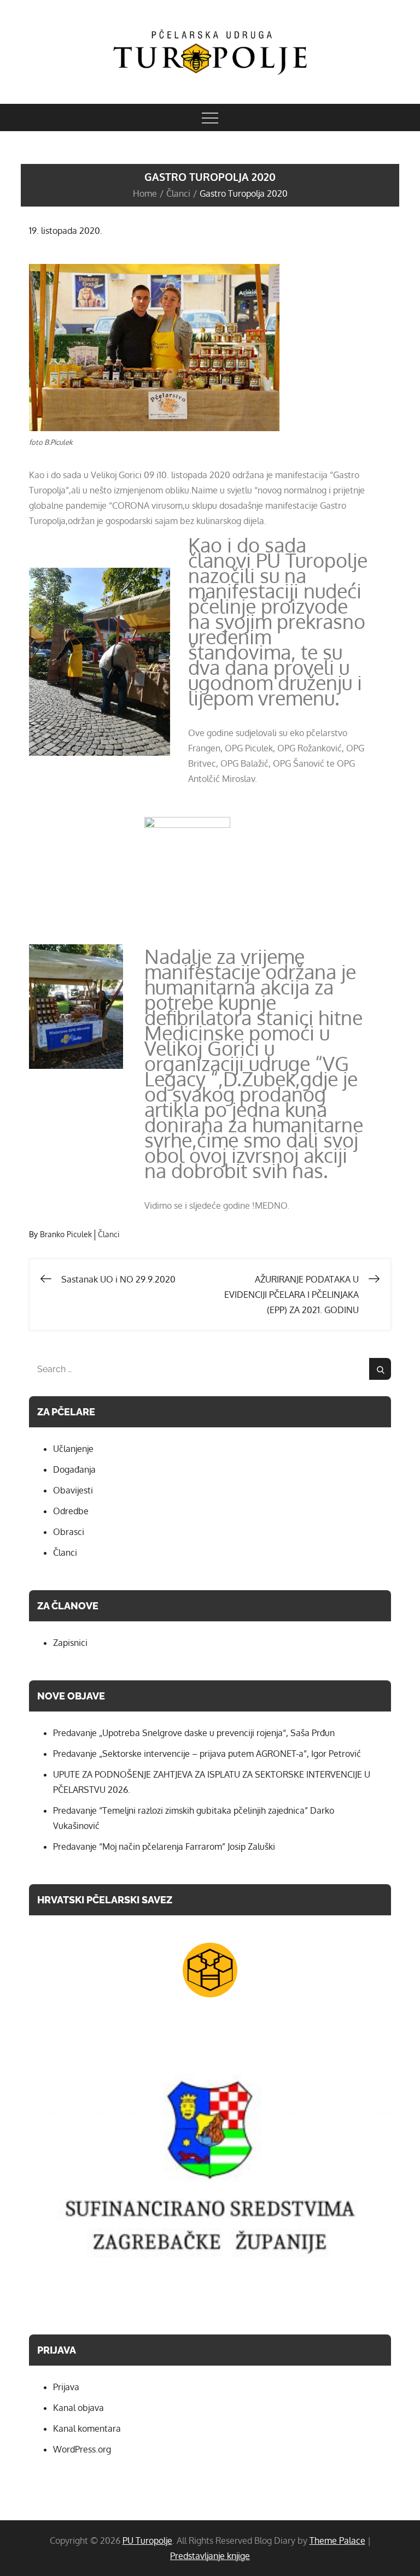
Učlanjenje (73, 1449)
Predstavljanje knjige (210, 2556)
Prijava (66, 2387)
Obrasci (69, 1532)
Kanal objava (78, 2408)
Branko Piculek (66, 1234)
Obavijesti (73, 1490)
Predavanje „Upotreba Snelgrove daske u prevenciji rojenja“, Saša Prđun (194, 1733)
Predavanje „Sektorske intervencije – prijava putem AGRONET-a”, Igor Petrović (207, 1754)
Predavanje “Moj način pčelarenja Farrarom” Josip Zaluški (164, 1846)
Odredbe (71, 1511)
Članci (109, 1234)
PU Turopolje (147, 2540)
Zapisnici (70, 1643)
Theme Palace (337, 2540)
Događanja (74, 1469)
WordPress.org (82, 2449)
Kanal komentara (87, 2428)
